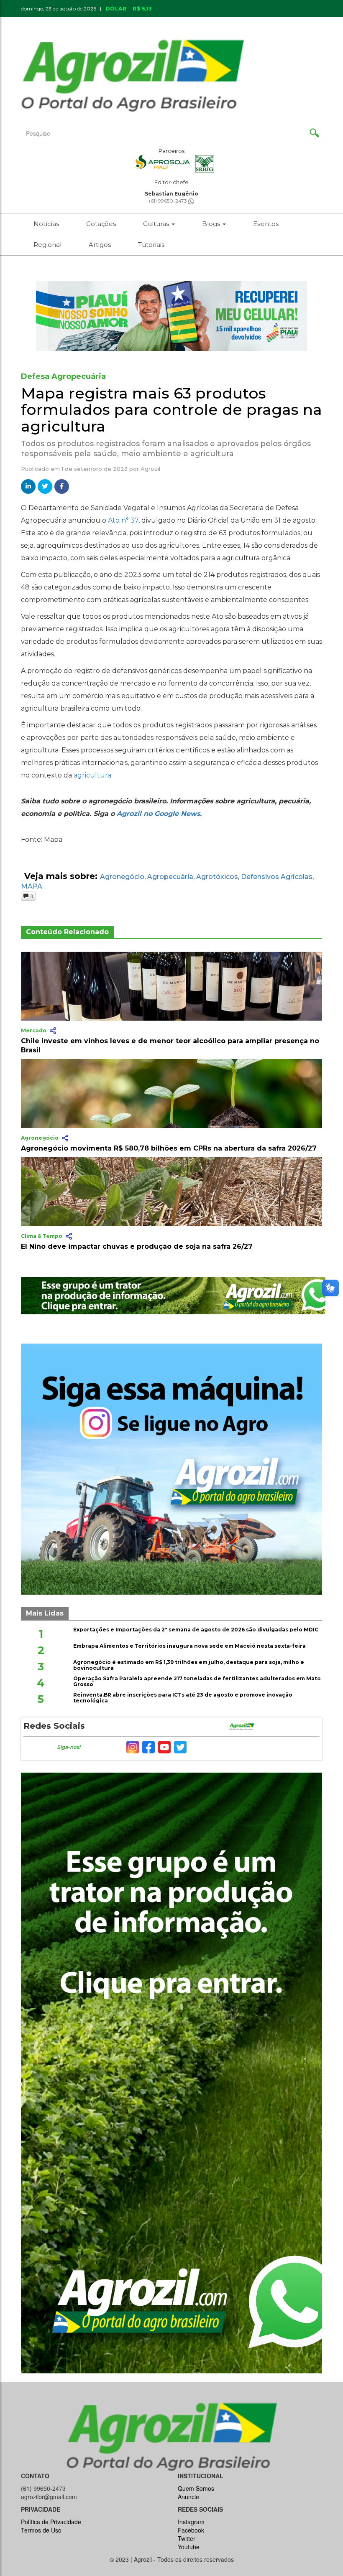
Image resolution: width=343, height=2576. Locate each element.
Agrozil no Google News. (159, 814)
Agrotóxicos (217, 877)
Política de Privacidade (51, 2522)
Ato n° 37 (123, 520)
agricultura (92, 775)
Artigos (100, 245)
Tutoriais (151, 245)
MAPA (32, 886)
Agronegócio (122, 877)
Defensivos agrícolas (277, 877)
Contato (205, 22)
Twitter (187, 2538)
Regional (47, 245)
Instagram (191, 2522)
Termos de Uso (41, 2530)
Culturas (157, 224)
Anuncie (247, 22)
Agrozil (150, 469)
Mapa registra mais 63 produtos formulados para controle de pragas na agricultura (171, 410)
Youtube (189, 2547)
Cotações (101, 224)
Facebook (191, 2530)
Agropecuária (170, 877)
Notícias (46, 224)
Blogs (212, 224)
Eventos (266, 224)
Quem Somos (196, 2488)
